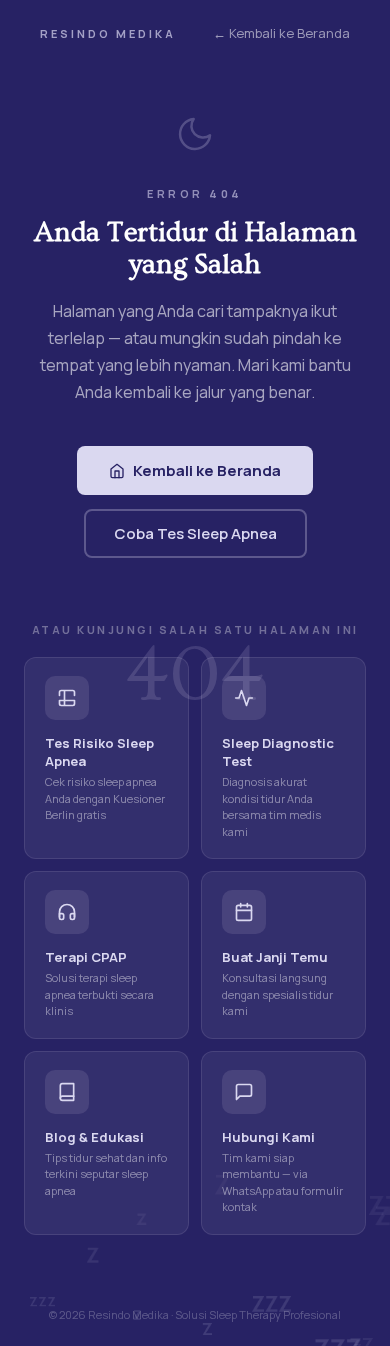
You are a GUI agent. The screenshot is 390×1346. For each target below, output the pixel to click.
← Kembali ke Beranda (281, 33)
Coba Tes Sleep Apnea (195, 533)
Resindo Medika (108, 33)
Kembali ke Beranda (207, 470)
